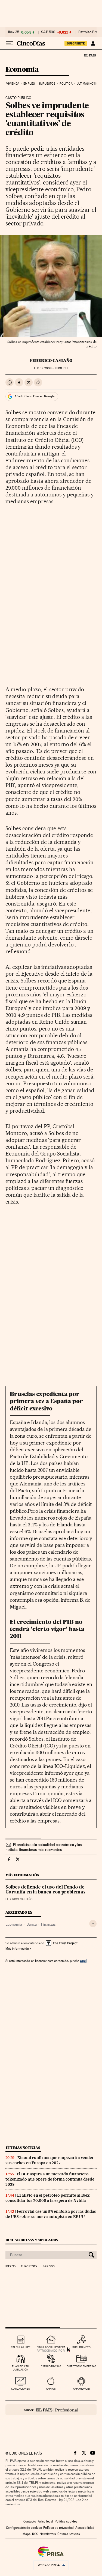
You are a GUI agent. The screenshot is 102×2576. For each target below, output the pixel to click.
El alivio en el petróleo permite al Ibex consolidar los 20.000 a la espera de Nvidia (47, 2198)
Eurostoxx (29, 2267)
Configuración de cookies (24, 2528)
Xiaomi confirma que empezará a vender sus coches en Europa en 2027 (50, 2160)
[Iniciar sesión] (93, 43)
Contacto (30, 2521)
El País (90, 55)
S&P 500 (48, 32)
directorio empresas (81, 2366)
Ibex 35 (14, 32)
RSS (35, 2534)
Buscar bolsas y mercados (32, 2240)
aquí (83, 1961)
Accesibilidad (85, 2528)
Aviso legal (45, 2521)
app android (81, 2389)
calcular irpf (21, 2347)
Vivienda (13, 84)
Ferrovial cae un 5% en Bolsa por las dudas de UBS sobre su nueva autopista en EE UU (51, 2214)
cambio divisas (51, 2366)
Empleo (29, 84)
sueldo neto (81, 2347)
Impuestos (47, 84)
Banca (32, 1924)
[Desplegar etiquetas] (93, 1924)
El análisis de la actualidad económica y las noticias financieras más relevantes (44, 1847)
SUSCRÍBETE (76, 43)
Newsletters (48, 2534)
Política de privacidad (58, 2528)
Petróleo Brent (89, 32)
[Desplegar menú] (9, 43)
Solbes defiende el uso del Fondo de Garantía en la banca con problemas (45, 1890)
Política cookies (66, 2521)
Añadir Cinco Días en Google (34, 396)
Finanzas (48, 1924)
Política (66, 84)
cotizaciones (21, 2389)
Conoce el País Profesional (51, 2410)
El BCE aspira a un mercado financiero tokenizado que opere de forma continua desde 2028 (50, 2179)
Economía (22, 70)
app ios (51, 2389)
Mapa (27, 2534)
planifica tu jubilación (21, 2368)
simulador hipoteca (51, 2347)
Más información (17, 1949)
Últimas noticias (23, 2148)
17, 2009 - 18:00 (51, 368)
